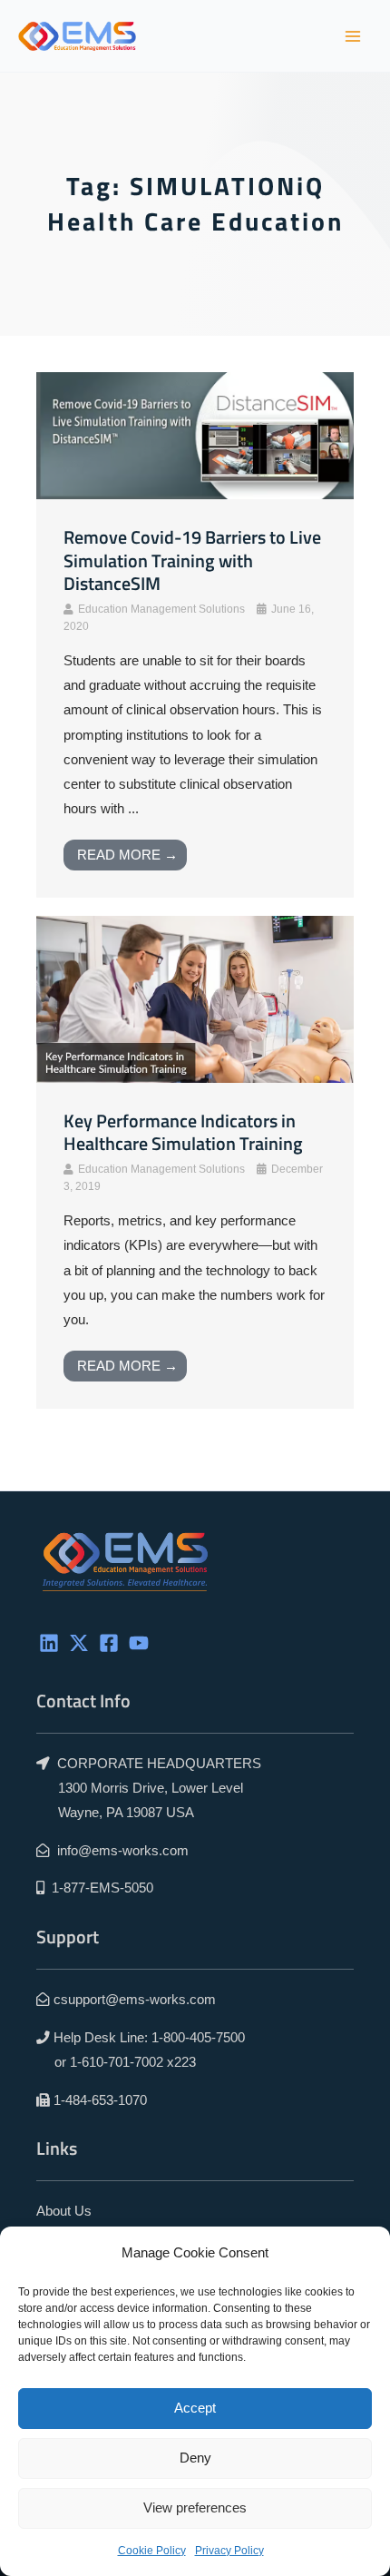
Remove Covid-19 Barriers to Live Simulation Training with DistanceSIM (192, 560)
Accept (195, 2408)
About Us (64, 2211)
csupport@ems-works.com (135, 2000)
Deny (195, 2458)
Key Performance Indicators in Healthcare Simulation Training (183, 1133)
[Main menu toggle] (353, 36)
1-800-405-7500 (198, 2038)
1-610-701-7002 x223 (133, 2062)
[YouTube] (139, 1643)
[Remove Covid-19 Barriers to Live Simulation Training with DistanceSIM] (195, 435)
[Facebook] (109, 1643)
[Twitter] (79, 1643)
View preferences (195, 2507)
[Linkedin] (49, 1643)
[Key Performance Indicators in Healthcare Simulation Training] (195, 998)
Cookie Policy (152, 2551)
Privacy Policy (229, 2551)
